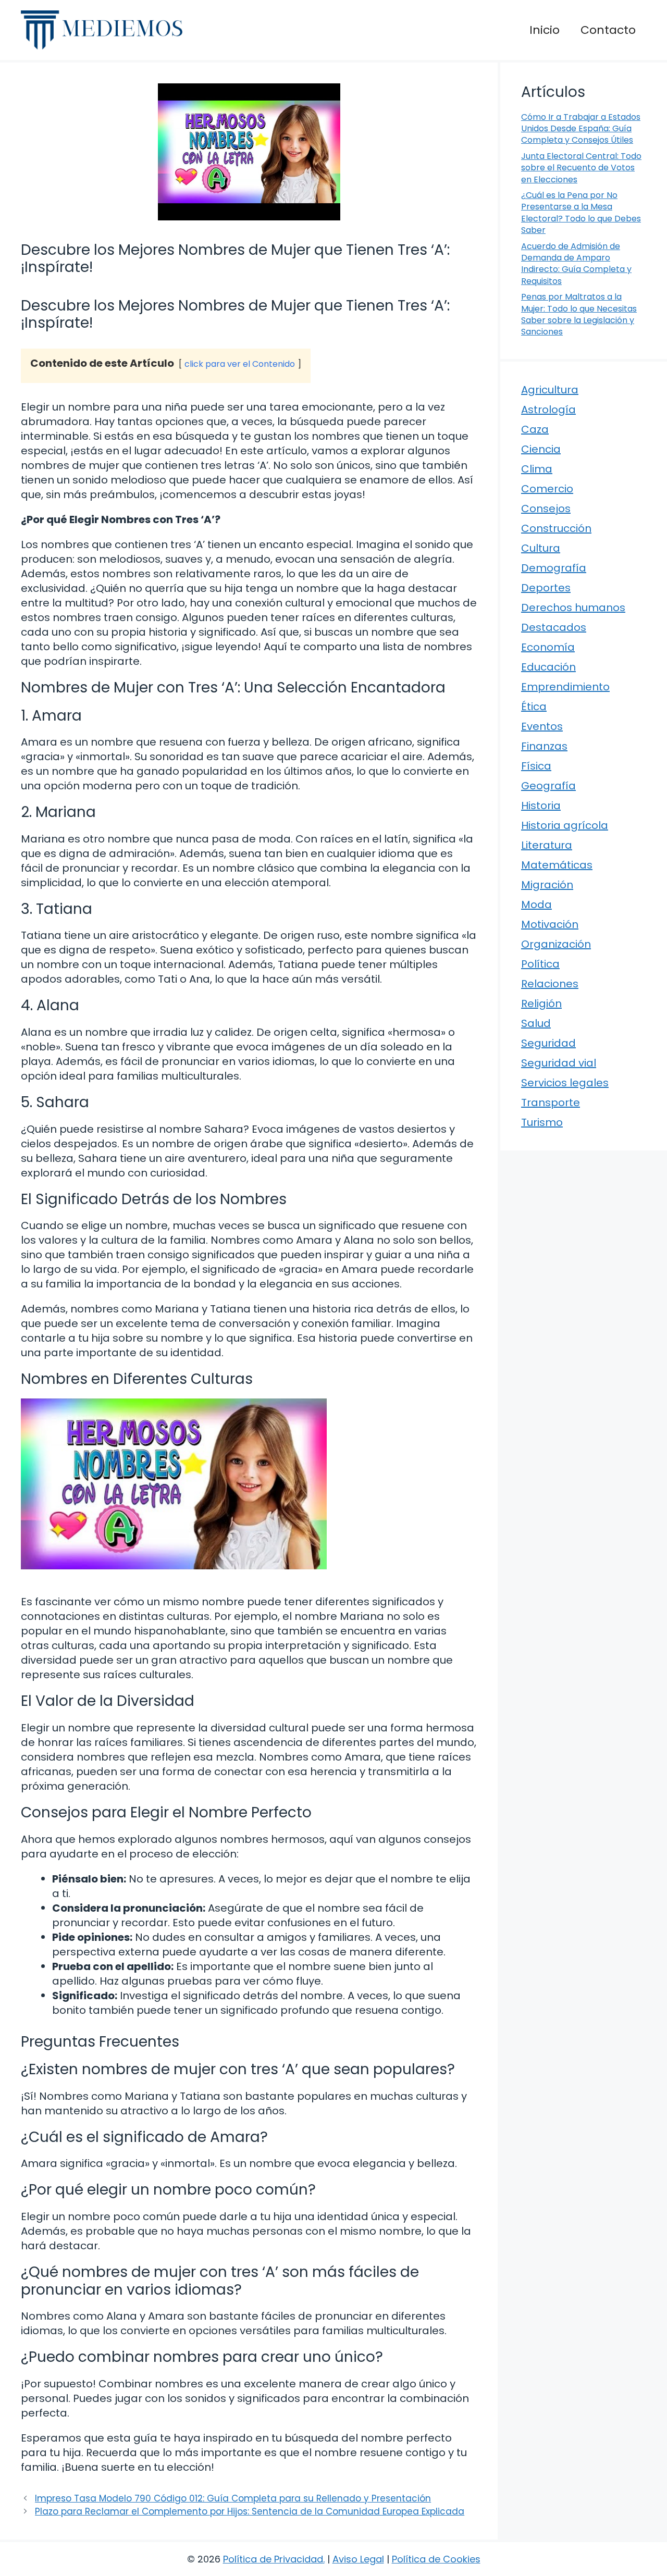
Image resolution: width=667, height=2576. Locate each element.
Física (536, 766)
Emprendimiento (565, 687)
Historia (541, 806)
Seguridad (548, 1043)
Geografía (548, 786)
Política (540, 964)
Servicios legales (565, 1083)
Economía (548, 647)
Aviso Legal (358, 2559)
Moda (536, 905)
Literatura (547, 845)
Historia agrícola (565, 825)
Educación (548, 667)
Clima (537, 469)
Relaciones (550, 984)
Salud (536, 1023)
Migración (547, 885)
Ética (534, 707)
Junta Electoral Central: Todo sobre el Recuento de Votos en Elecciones (581, 168)
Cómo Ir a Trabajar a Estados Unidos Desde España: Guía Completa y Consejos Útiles (581, 129)
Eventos (542, 726)
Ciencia (541, 449)
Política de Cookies (436, 2559)
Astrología (548, 410)
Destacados (554, 627)
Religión (541, 1004)
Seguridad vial (559, 1063)
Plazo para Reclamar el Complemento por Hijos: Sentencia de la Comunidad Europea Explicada (250, 2511)
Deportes (546, 588)
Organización (556, 944)
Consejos (546, 509)
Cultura (541, 548)
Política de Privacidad (273, 2559)
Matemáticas (557, 865)
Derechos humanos (573, 608)
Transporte (551, 1103)
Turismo (542, 1122)
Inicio (545, 30)
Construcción (556, 528)
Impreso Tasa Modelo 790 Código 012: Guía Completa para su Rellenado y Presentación (233, 2498)
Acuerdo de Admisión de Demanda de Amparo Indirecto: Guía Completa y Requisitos (576, 264)
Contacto (608, 30)
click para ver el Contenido (240, 364)
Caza (535, 429)
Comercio (547, 489)
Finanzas (544, 746)
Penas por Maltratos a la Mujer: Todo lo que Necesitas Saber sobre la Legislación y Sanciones (579, 314)
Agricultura (550, 390)
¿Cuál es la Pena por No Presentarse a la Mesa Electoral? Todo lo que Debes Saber (581, 213)
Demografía (554, 568)
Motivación (550, 924)
